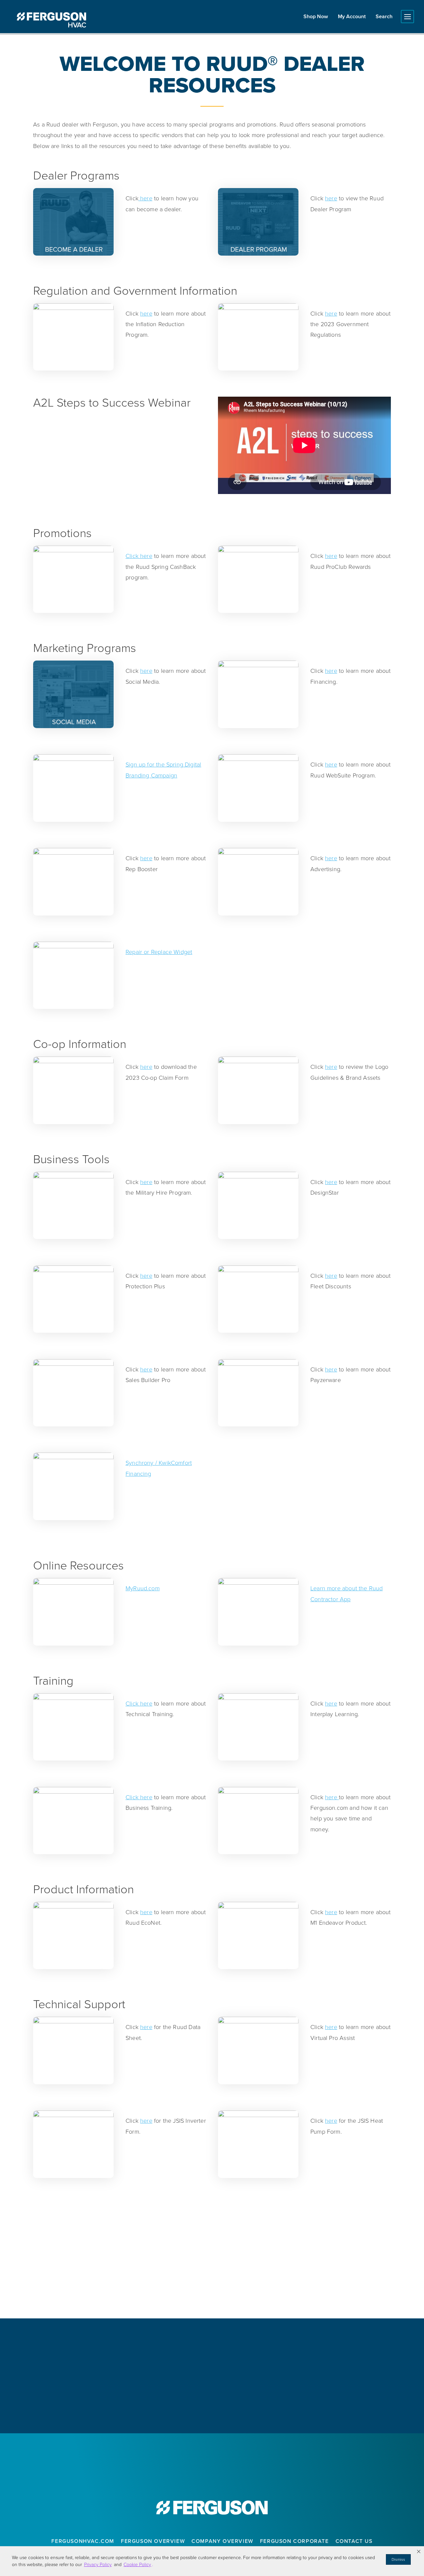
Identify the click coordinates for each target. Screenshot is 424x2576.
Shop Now (316, 16)
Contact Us (354, 2541)
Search (384, 16)
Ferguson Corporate (294, 2541)
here (145, 198)
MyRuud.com (143, 1588)
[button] (419, 2551)
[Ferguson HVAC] (51, 20)
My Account (352, 16)
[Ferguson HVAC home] (212, 2508)
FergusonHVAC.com (83, 2541)
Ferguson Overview (153, 2541)
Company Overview (222, 2541)
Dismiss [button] (398, 2559)
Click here (139, 556)
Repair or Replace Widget (159, 952)
